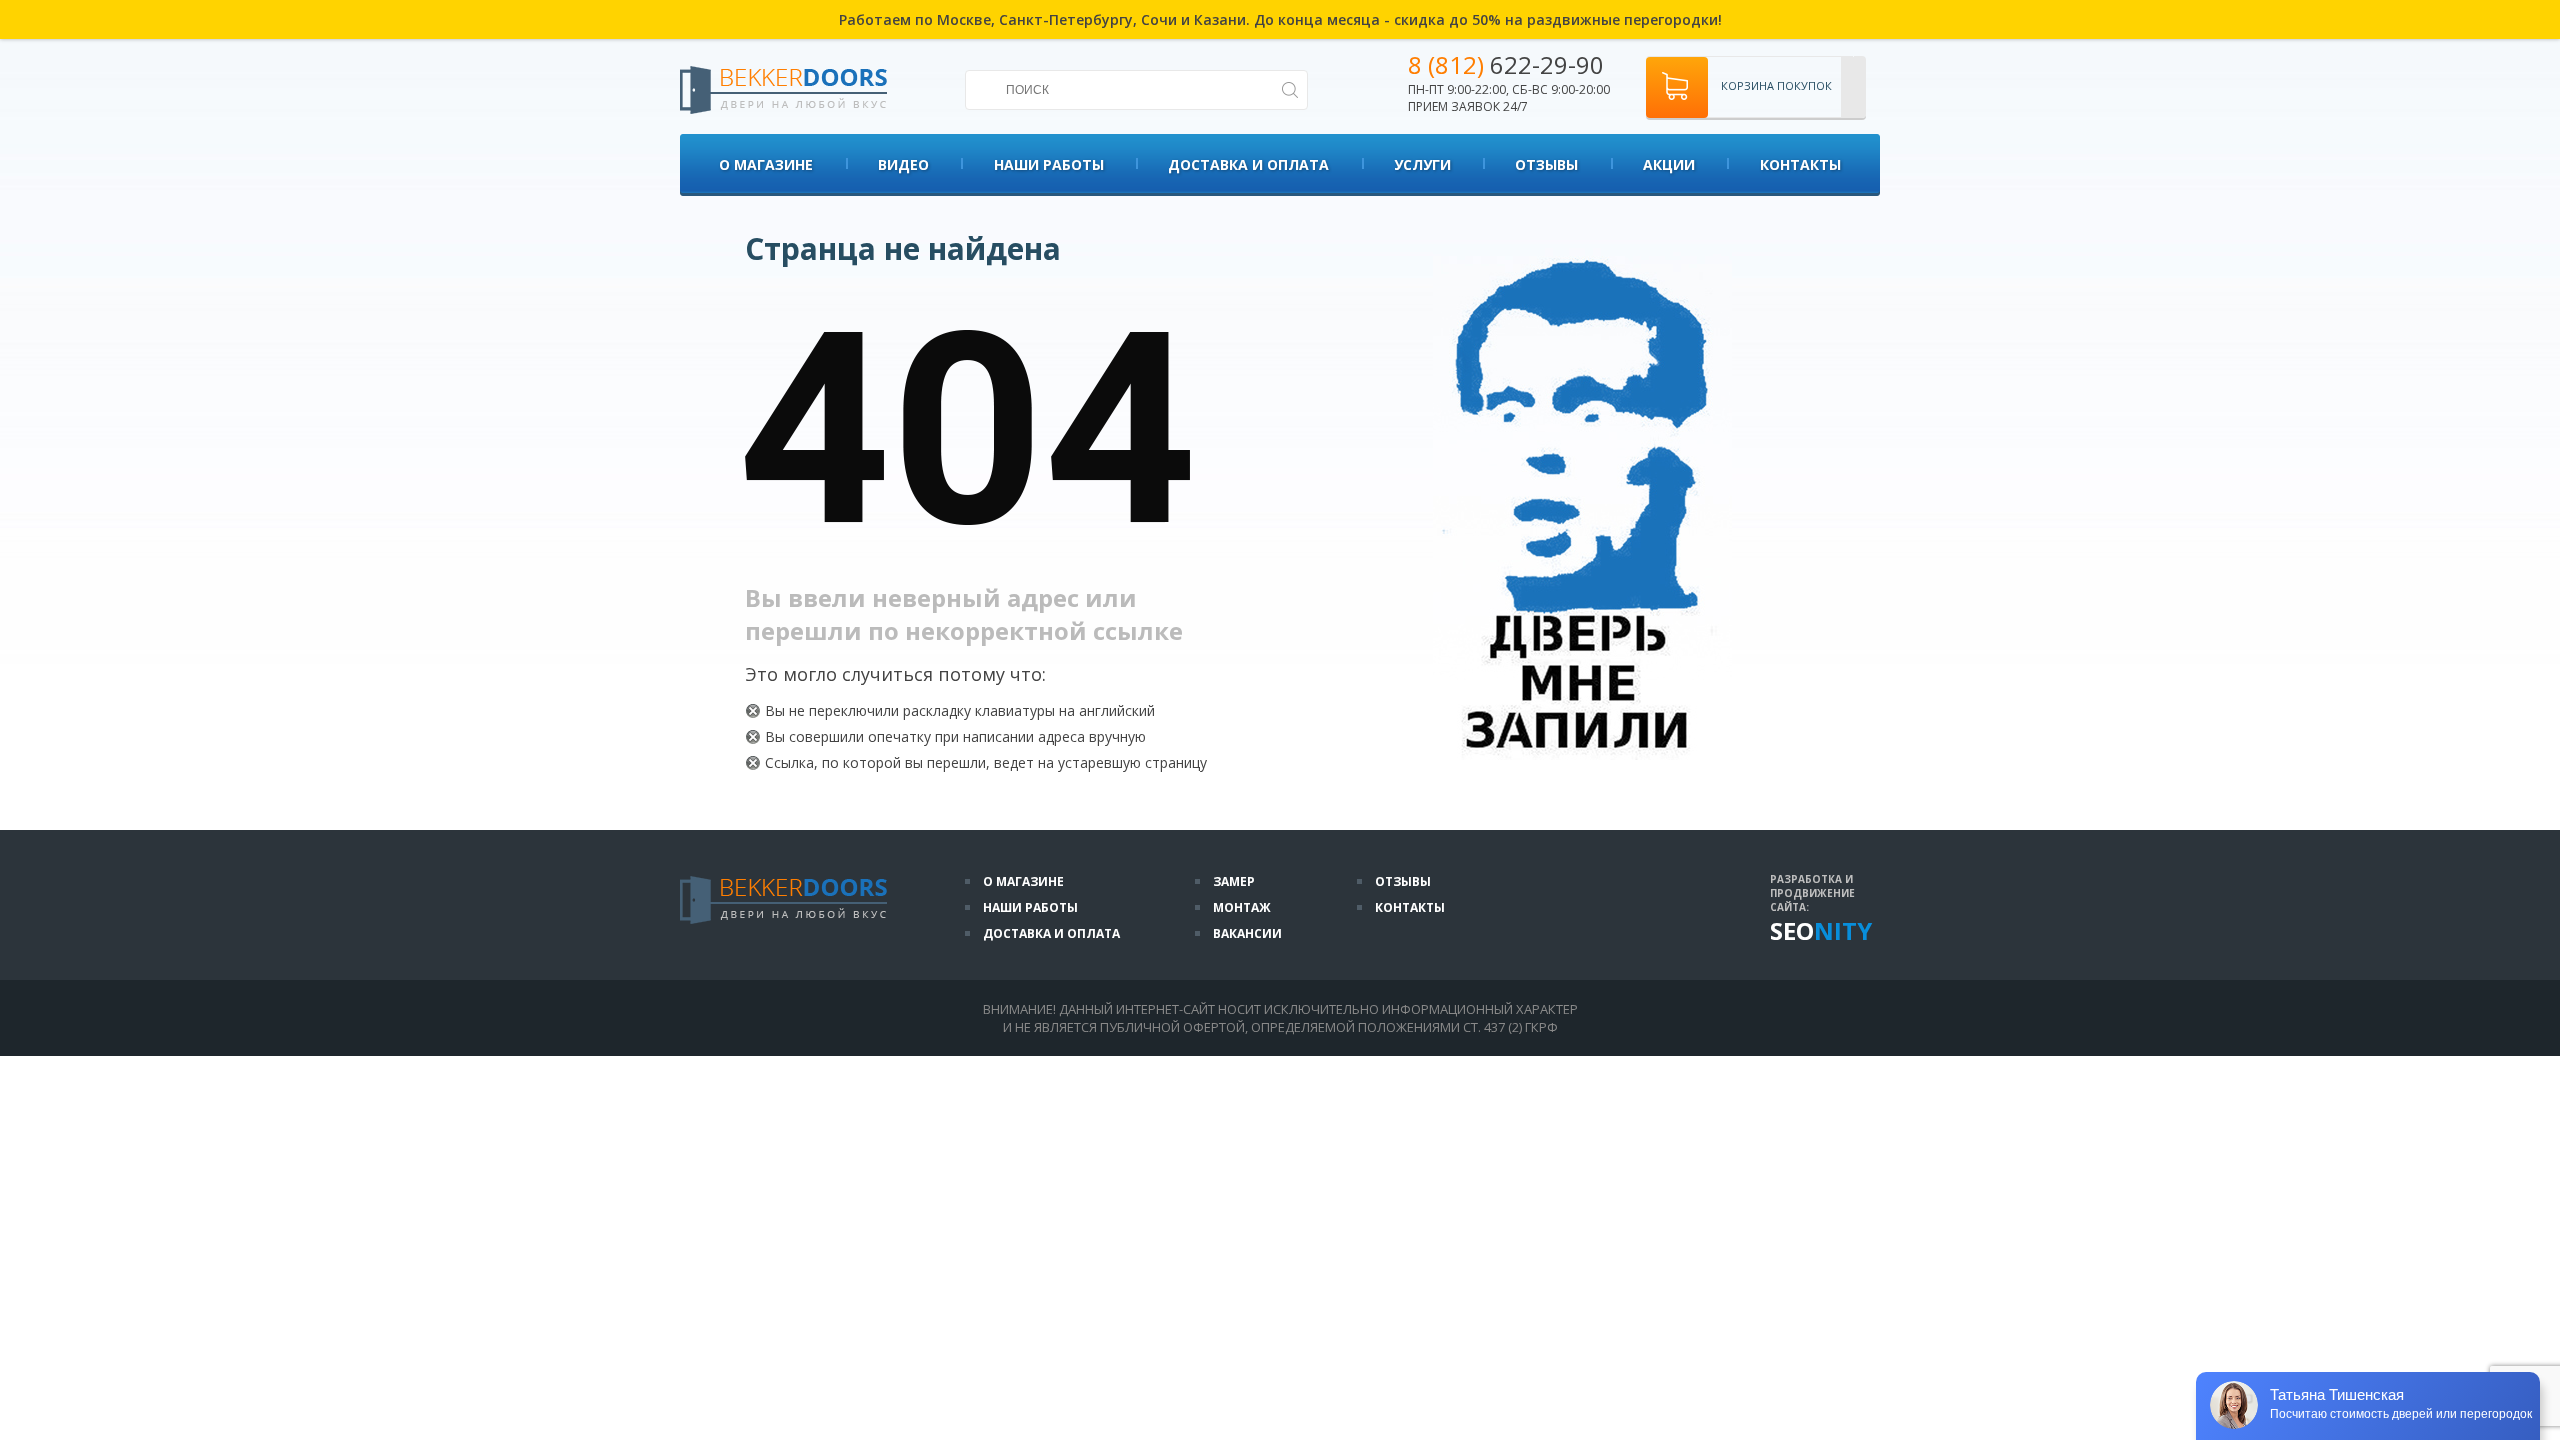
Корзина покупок (1776, 85)
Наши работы (1049, 164)
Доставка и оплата (1248, 164)
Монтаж (1242, 907)
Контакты (1800, 164)
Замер (1234, 881)
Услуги (1422, 164)
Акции (1669, 164)
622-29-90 (1506, 64)
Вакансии (1247, 933)
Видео (903, 164)
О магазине (766, 164)
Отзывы (1546, 164)
